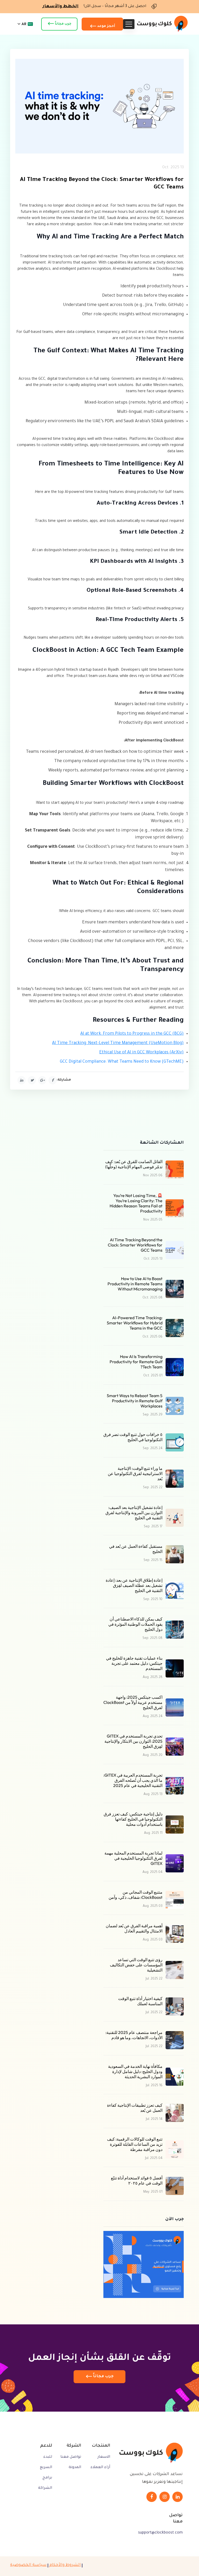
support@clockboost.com (160, 2533)
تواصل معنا (71, 2457)
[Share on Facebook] (53, 1080)
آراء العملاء (100, 2468)
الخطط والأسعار (61, 6)
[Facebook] (152, 2497)
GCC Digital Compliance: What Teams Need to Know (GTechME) (122, 1062)
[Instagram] (165, 2497)
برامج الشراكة (45, 2483)
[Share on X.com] (32, 1080)
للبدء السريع (46, 2462)
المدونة (75, 2468)
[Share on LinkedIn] (22, 1080)
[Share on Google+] (42, 1080)
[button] (24, 24)
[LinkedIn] (177, 2497)
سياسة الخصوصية (28, 2565)
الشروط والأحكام (65, 2565)
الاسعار (104, 2457)
